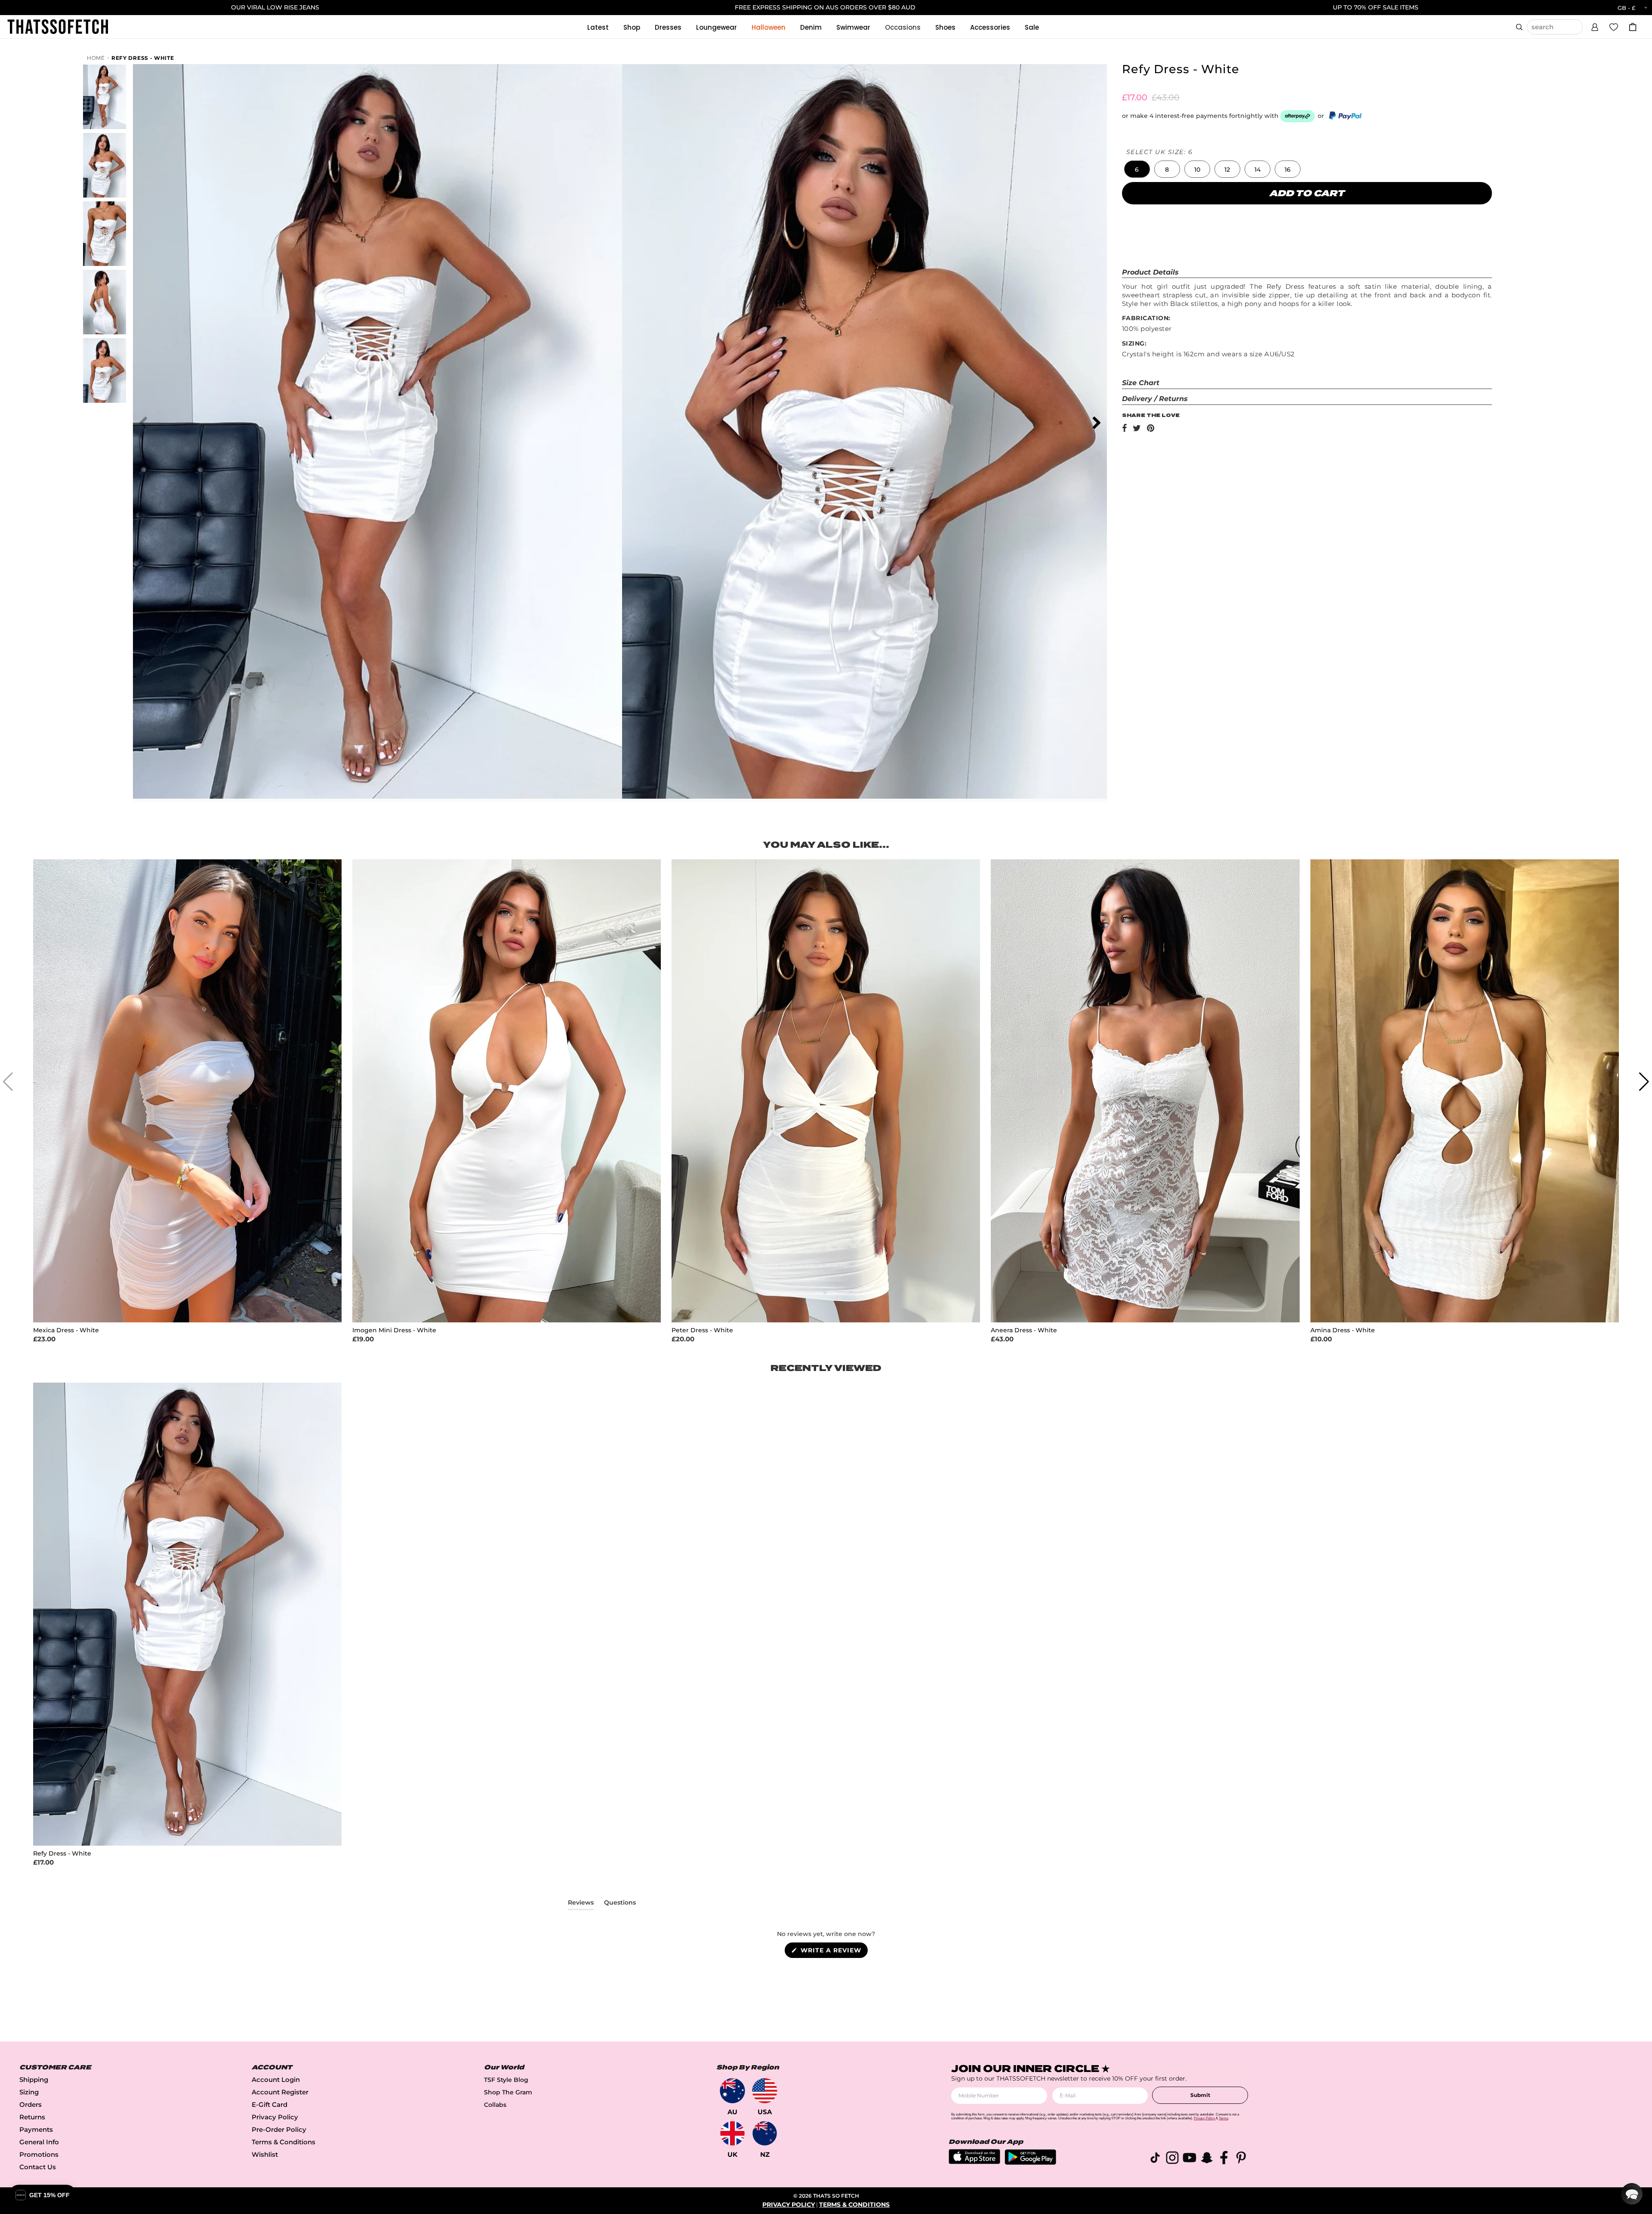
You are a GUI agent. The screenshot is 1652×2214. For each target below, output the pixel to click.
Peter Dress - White (702, 1330)
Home (96, 58)
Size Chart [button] (1141, 383)
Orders (31, 2104)
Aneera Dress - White (1024, 1330)
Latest (598, 27)
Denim (811, 27)
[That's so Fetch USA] (765, 2091)
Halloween (769, 27)
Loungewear (717, 27)
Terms (1224, 2118)
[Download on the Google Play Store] (1030, 2163)
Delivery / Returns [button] (1155, 399)
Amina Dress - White (1343, 1330)
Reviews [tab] (581, 1904)
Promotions (39, 2154)
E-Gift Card (270, 2104)
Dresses (668, 27)
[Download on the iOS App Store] (974, 2162)
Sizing (29, 2092)
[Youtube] (1190, 2159)
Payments (36, 2129)
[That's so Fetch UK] (732, 2133)
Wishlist (265, 2154)
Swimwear (853, 27)
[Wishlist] (1614, 27)
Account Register (280, 2092)
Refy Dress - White (143, 58)
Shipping (34, 2080)
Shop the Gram (508, 2092)
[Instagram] (1172, 2159)
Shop (632, 27)
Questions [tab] (620, 1904)
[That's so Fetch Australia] (732, 2091)
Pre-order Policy (279, 2129)
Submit (1200, 2095)
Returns (32, 2117)
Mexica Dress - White (66, 1330)
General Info (39, 2142)
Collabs (495, 2105)
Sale (1032, 27)
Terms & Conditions (284, 2142)
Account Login (276, 2080)
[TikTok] (1155, 2159)
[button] (1595, 26)
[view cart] (1633, 27)
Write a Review (833, 1952)
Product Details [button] (1150, 272)
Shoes (945, 27)
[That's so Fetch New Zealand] (765, 2133)
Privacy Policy (275, 2117)
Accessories (990, 27)
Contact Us (38, 2167)
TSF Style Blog (506, 2080)
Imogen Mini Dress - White (394, 1330)
